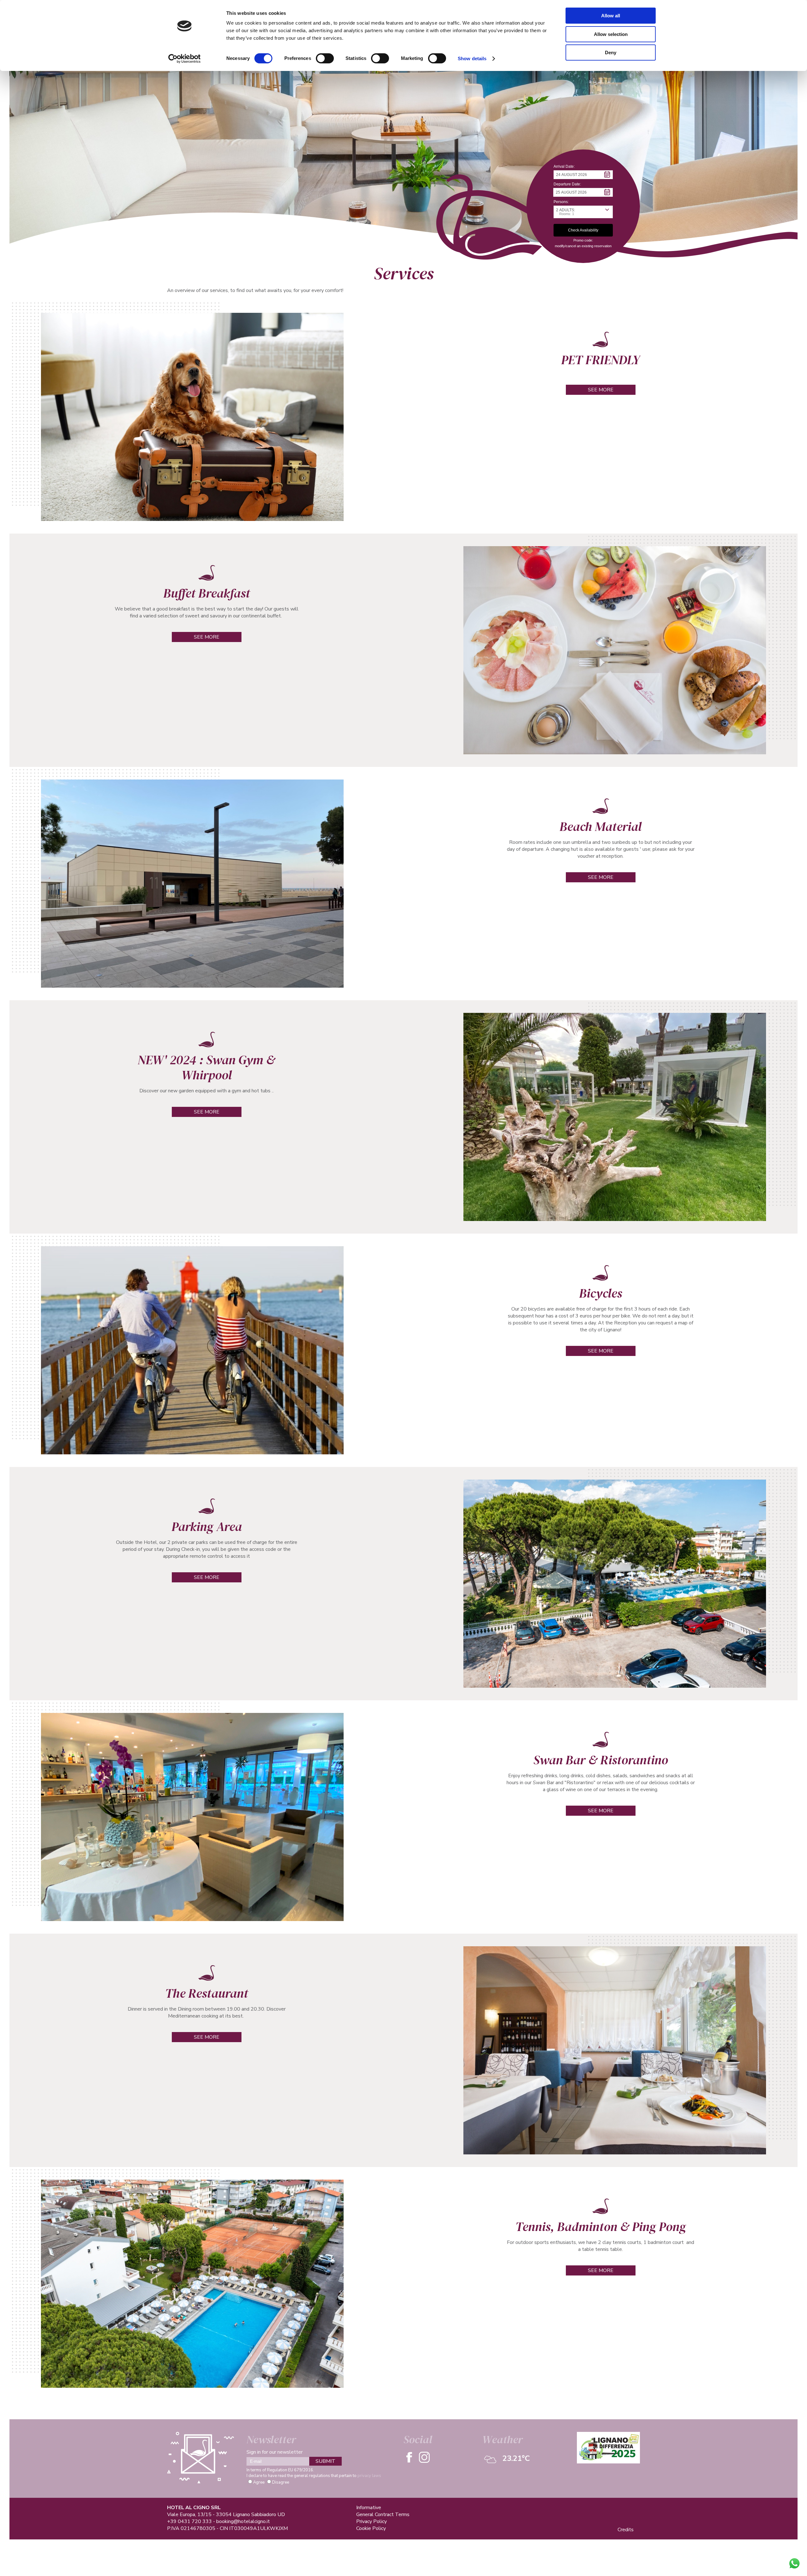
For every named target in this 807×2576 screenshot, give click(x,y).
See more (601, 390)
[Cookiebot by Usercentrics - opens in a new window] (185, 59)
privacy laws (369, 2476)
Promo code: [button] (583, 240)
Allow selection (611, 34)
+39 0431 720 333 (189, 2521)
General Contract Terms (383, 2515)
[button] (583, 175)
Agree (259, 2482)
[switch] (325, 58)
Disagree (281, 2482)
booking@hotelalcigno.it (243, 2521)
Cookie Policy (371, 2528)
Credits (626, 2530)
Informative (369, 2508)
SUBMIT (325, 2461)
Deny (611, 53)
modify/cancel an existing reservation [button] (583, 246)
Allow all (611, 16)
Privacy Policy (372, 2521)
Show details (472, 58)
